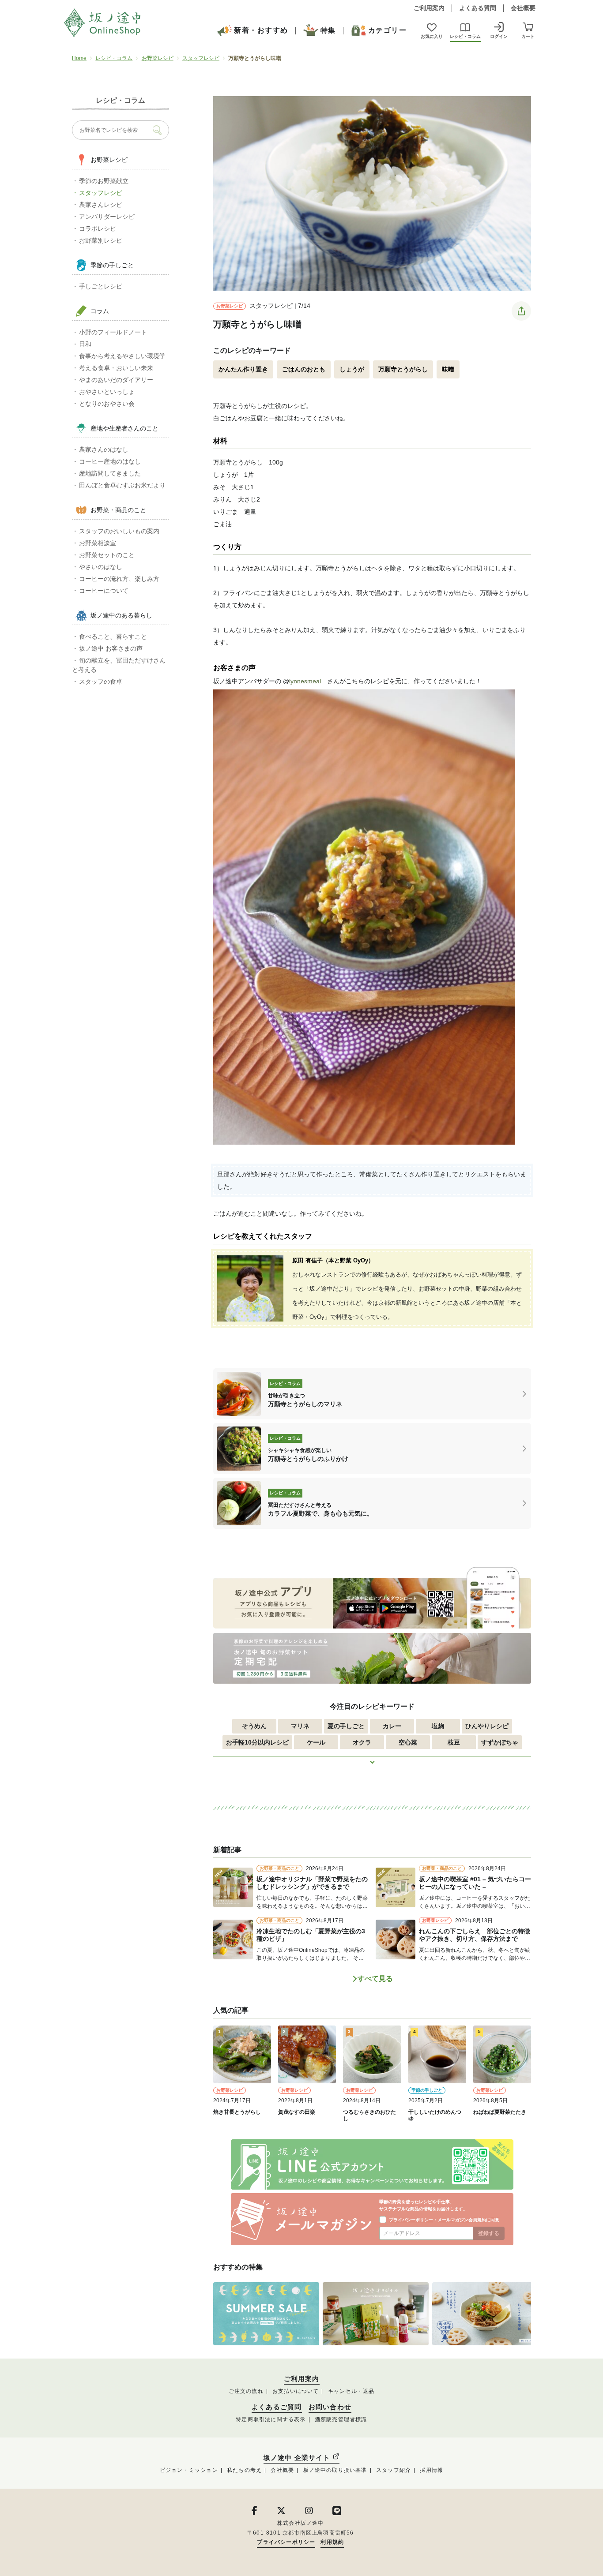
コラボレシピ (98, 228)
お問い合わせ (330, 2407)
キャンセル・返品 (351, 2391)
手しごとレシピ (101, 286)
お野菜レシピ (158, 58)
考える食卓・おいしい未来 (116, 368)
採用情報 (432, 2470)
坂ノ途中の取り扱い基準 (335, 2470)
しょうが (352, 369)
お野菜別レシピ (101, 240)
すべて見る (375, 1979)
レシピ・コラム (114, 58)
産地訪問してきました (110, 473)
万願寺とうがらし (403, 369)
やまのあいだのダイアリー (116, 380)
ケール (316, 1742)
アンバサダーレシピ (107, 217)
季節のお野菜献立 (104, 181)
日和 (85, 344)
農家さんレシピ (101, 205)
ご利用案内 (429, 8)
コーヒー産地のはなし (110, 461)
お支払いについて (296, 2391)
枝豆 (454, 1742)
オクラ (362, 1742)
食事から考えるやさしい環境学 (122, 356)
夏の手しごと (346, 1726)
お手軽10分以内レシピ (257, 1742)
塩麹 (438, 1726)
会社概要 (523, 8)
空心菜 (408, 1742)
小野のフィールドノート (113, 332)
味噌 (448, 369)
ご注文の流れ (246, 2391)
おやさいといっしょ (107, 392)
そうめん (254, 1726)
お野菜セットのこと (107, 555)
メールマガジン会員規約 (462, 2220)
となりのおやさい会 (107, 404)
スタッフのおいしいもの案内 (119, 531)
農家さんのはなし (104, 449)
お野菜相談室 (98, 543)
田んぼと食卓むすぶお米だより (122, 485)
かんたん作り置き (243, 369)
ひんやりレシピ (487, 1726)
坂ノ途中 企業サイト (298, 2458)
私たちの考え (244, 2470)
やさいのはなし (101, 567)
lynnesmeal (305, 681)
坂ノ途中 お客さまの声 (111, 648)
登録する (489, 2233)
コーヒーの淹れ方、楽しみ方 (119, 579)
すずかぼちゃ (500, 1742)
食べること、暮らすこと (113, 637)
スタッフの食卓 (101, 681)
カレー (392, 1726)
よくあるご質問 (277, 2407)
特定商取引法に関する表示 (271, 2419)
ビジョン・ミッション (189, 2470)
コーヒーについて (104, 591)
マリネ (300, 1726)
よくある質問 (478, 8)
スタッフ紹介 (394, 2470)
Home (79, 58)
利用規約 (332, 2542)
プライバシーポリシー (411, 2220)
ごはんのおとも (304, 369)
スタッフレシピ (201, 58)
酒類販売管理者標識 (341, 2419)
